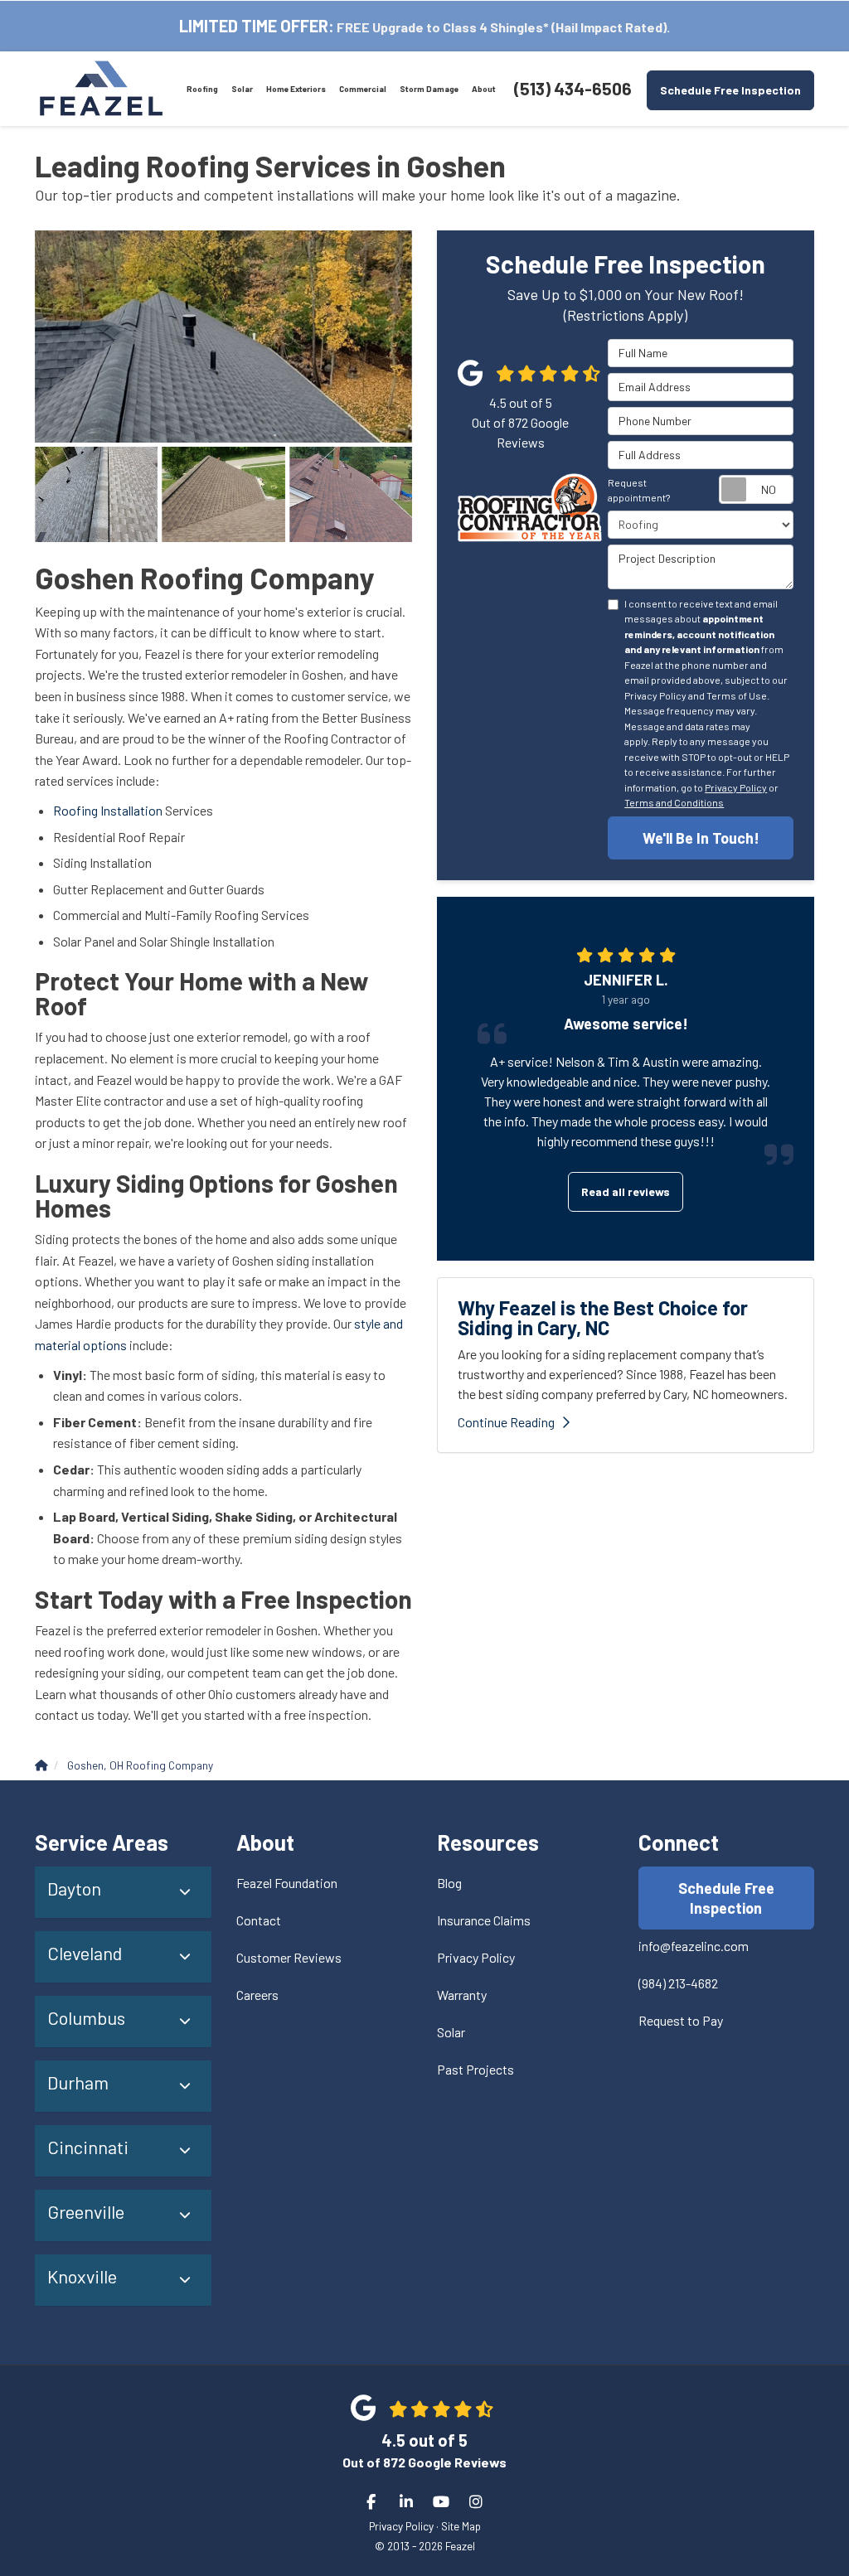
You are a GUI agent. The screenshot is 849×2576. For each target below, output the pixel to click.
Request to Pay (681, 2020)
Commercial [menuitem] (363, 89)
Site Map (461, 2526)
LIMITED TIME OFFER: (257, 26)
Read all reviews (626, 1191)
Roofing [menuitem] (202, 89)
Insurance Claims (484, 1920)
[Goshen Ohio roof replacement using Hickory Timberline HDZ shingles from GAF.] (351, 494)
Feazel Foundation (287, 1883)
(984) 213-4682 (678, 1983)
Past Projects (475, 2069)
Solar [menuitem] (242, 89)
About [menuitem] (484, 89)
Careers (257, 1995)
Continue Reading (506, 1422)
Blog (449, 1883)
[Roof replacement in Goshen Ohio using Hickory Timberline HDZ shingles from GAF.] (223, 494)
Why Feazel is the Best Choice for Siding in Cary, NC (603, 1317)
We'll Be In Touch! (701, 838)
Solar (451, 2032)
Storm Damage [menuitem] (429, 89)
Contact (259, 1920)
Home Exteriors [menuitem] (296, 89)
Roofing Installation (108, 810)
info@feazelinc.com (694, 1946)
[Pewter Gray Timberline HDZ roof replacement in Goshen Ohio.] (96, 494)
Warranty (462, 1995)
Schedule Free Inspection (730, 90)
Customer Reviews (289, 1957)
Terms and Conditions (674, 802)
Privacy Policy (736, 787)
